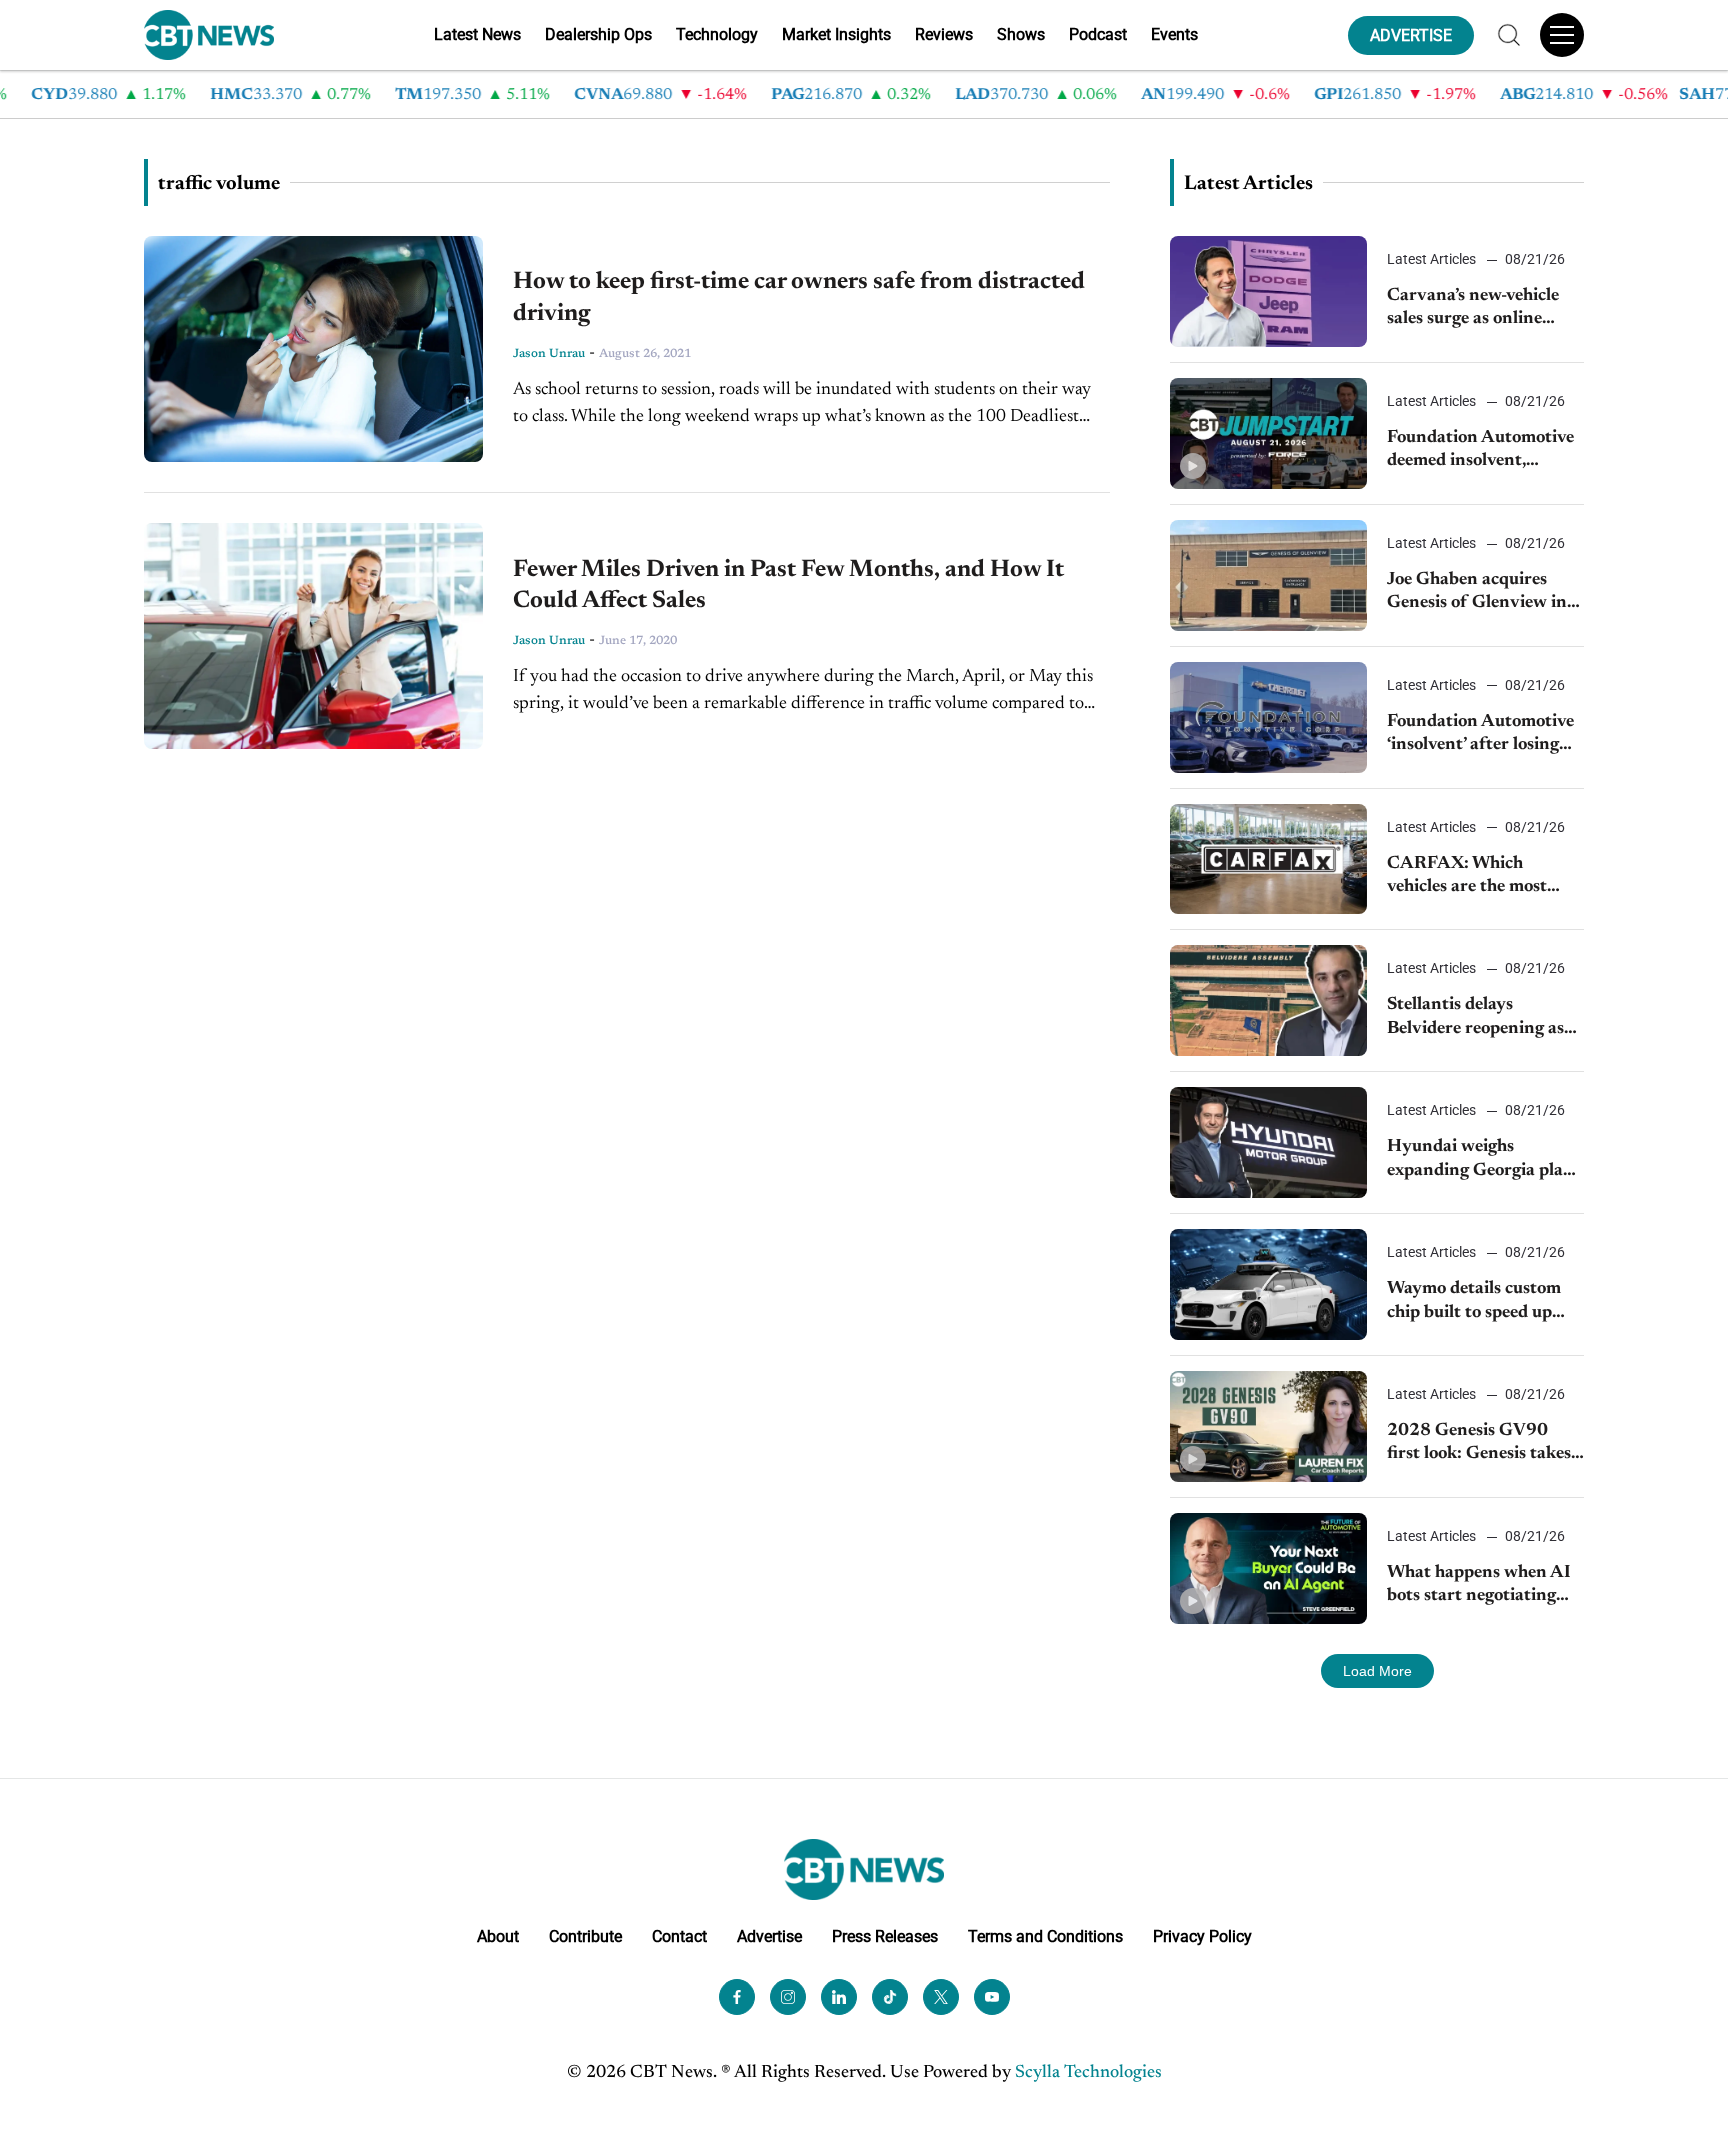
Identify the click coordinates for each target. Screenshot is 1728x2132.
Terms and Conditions (1045, 1936)
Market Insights (836, 34)
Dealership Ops (598, 34)
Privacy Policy (1202, 1936)
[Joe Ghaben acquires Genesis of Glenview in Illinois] (1268, 575)
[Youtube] (992, 1997)
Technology (717, 34)
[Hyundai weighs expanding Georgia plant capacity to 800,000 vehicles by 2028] (1268, 1142)
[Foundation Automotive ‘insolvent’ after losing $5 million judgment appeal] (1268, 717)
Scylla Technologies (1088, 2073)
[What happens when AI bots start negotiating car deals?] (1268, 1568)
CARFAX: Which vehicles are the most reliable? (1467, 877)
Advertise (769, 1936)
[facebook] (737, 1997)
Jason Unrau (549, 354)
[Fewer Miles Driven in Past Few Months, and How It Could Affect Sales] (313, 636)
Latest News (477, 34)
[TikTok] (890, 1997)
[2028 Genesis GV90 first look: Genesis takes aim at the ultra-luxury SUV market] (1268, 1426)
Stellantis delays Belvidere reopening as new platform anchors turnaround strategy (1475, 1018)
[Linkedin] (839, 1997)
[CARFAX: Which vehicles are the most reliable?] (1268, 859)
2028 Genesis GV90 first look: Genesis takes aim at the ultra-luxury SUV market (1479, 1444)
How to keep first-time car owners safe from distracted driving (799, 297)
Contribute (585, 1936)
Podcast (1098, 34)
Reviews (944, 34)
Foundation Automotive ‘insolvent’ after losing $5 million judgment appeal (1480, 735)
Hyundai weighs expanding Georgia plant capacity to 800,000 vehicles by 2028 (1484, 1160)
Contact (679, 1936)
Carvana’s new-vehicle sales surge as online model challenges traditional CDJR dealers (1484, 309)
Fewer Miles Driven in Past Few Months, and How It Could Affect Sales (788, 585)
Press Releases (885, 1936)
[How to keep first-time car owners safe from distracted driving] (313, 349)
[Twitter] (941, 1997)
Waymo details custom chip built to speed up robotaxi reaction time (1474, 1302)
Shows (1021, 34)
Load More (1377, 1671)
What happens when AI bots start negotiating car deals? (1479, 1586)
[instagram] (788, 1997)
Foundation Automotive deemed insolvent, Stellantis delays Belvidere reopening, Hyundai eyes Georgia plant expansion (1480, 451)
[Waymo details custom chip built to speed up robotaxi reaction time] (1268, 1284)
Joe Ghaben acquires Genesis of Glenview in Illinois (1477, 593)
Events (1174, 34)
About (498, 1936)
